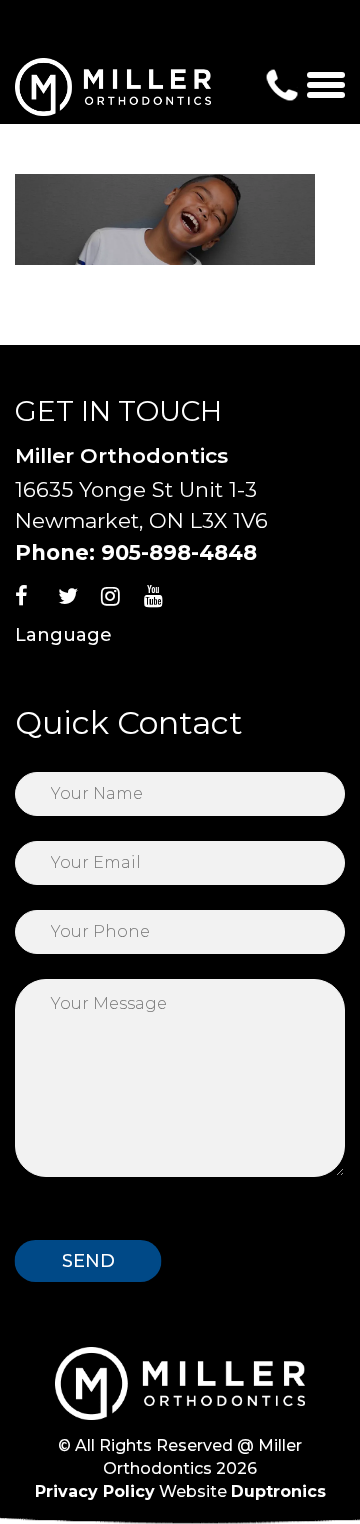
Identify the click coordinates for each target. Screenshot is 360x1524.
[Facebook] (34, 602)
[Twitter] (77, 602)
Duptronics (278, 1491)
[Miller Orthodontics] (113, 86)
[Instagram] (120, 602)
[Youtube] (163, 602)
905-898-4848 (179, 552)
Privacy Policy (95, 1491)
